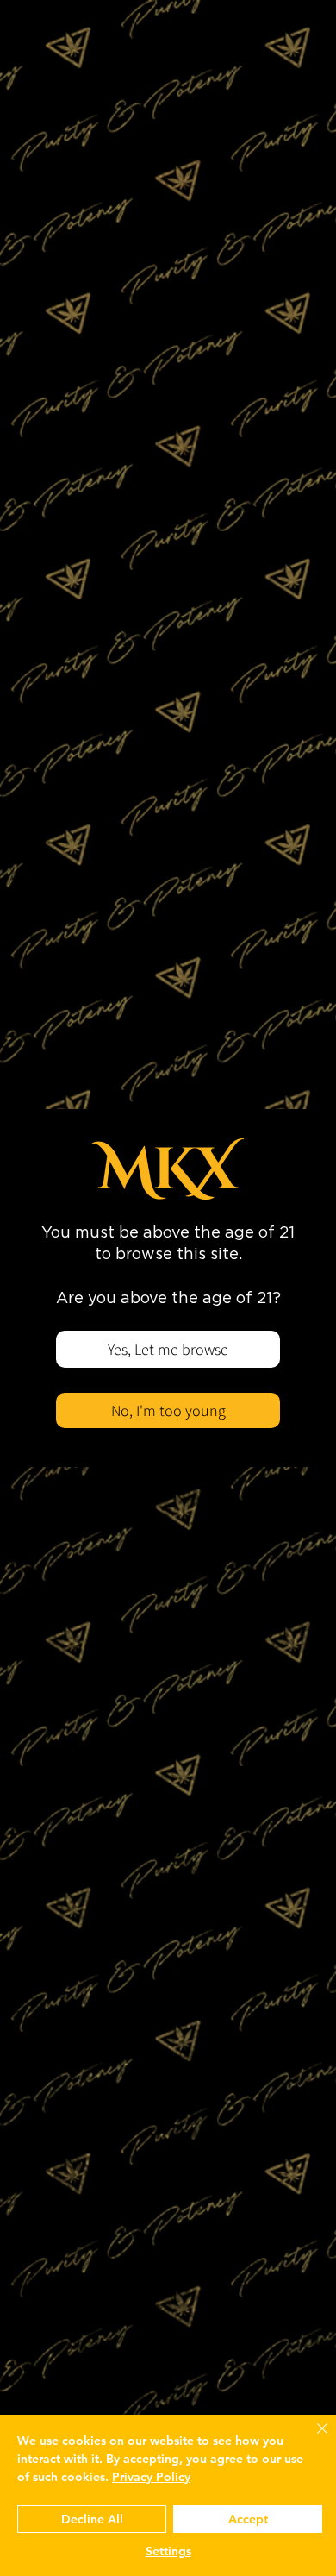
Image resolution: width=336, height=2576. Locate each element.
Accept (248, 2519)
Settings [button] (168, 2551)
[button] (168, 1349)
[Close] (312, 2439)
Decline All (92, 2519)
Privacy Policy (151, 2477)
